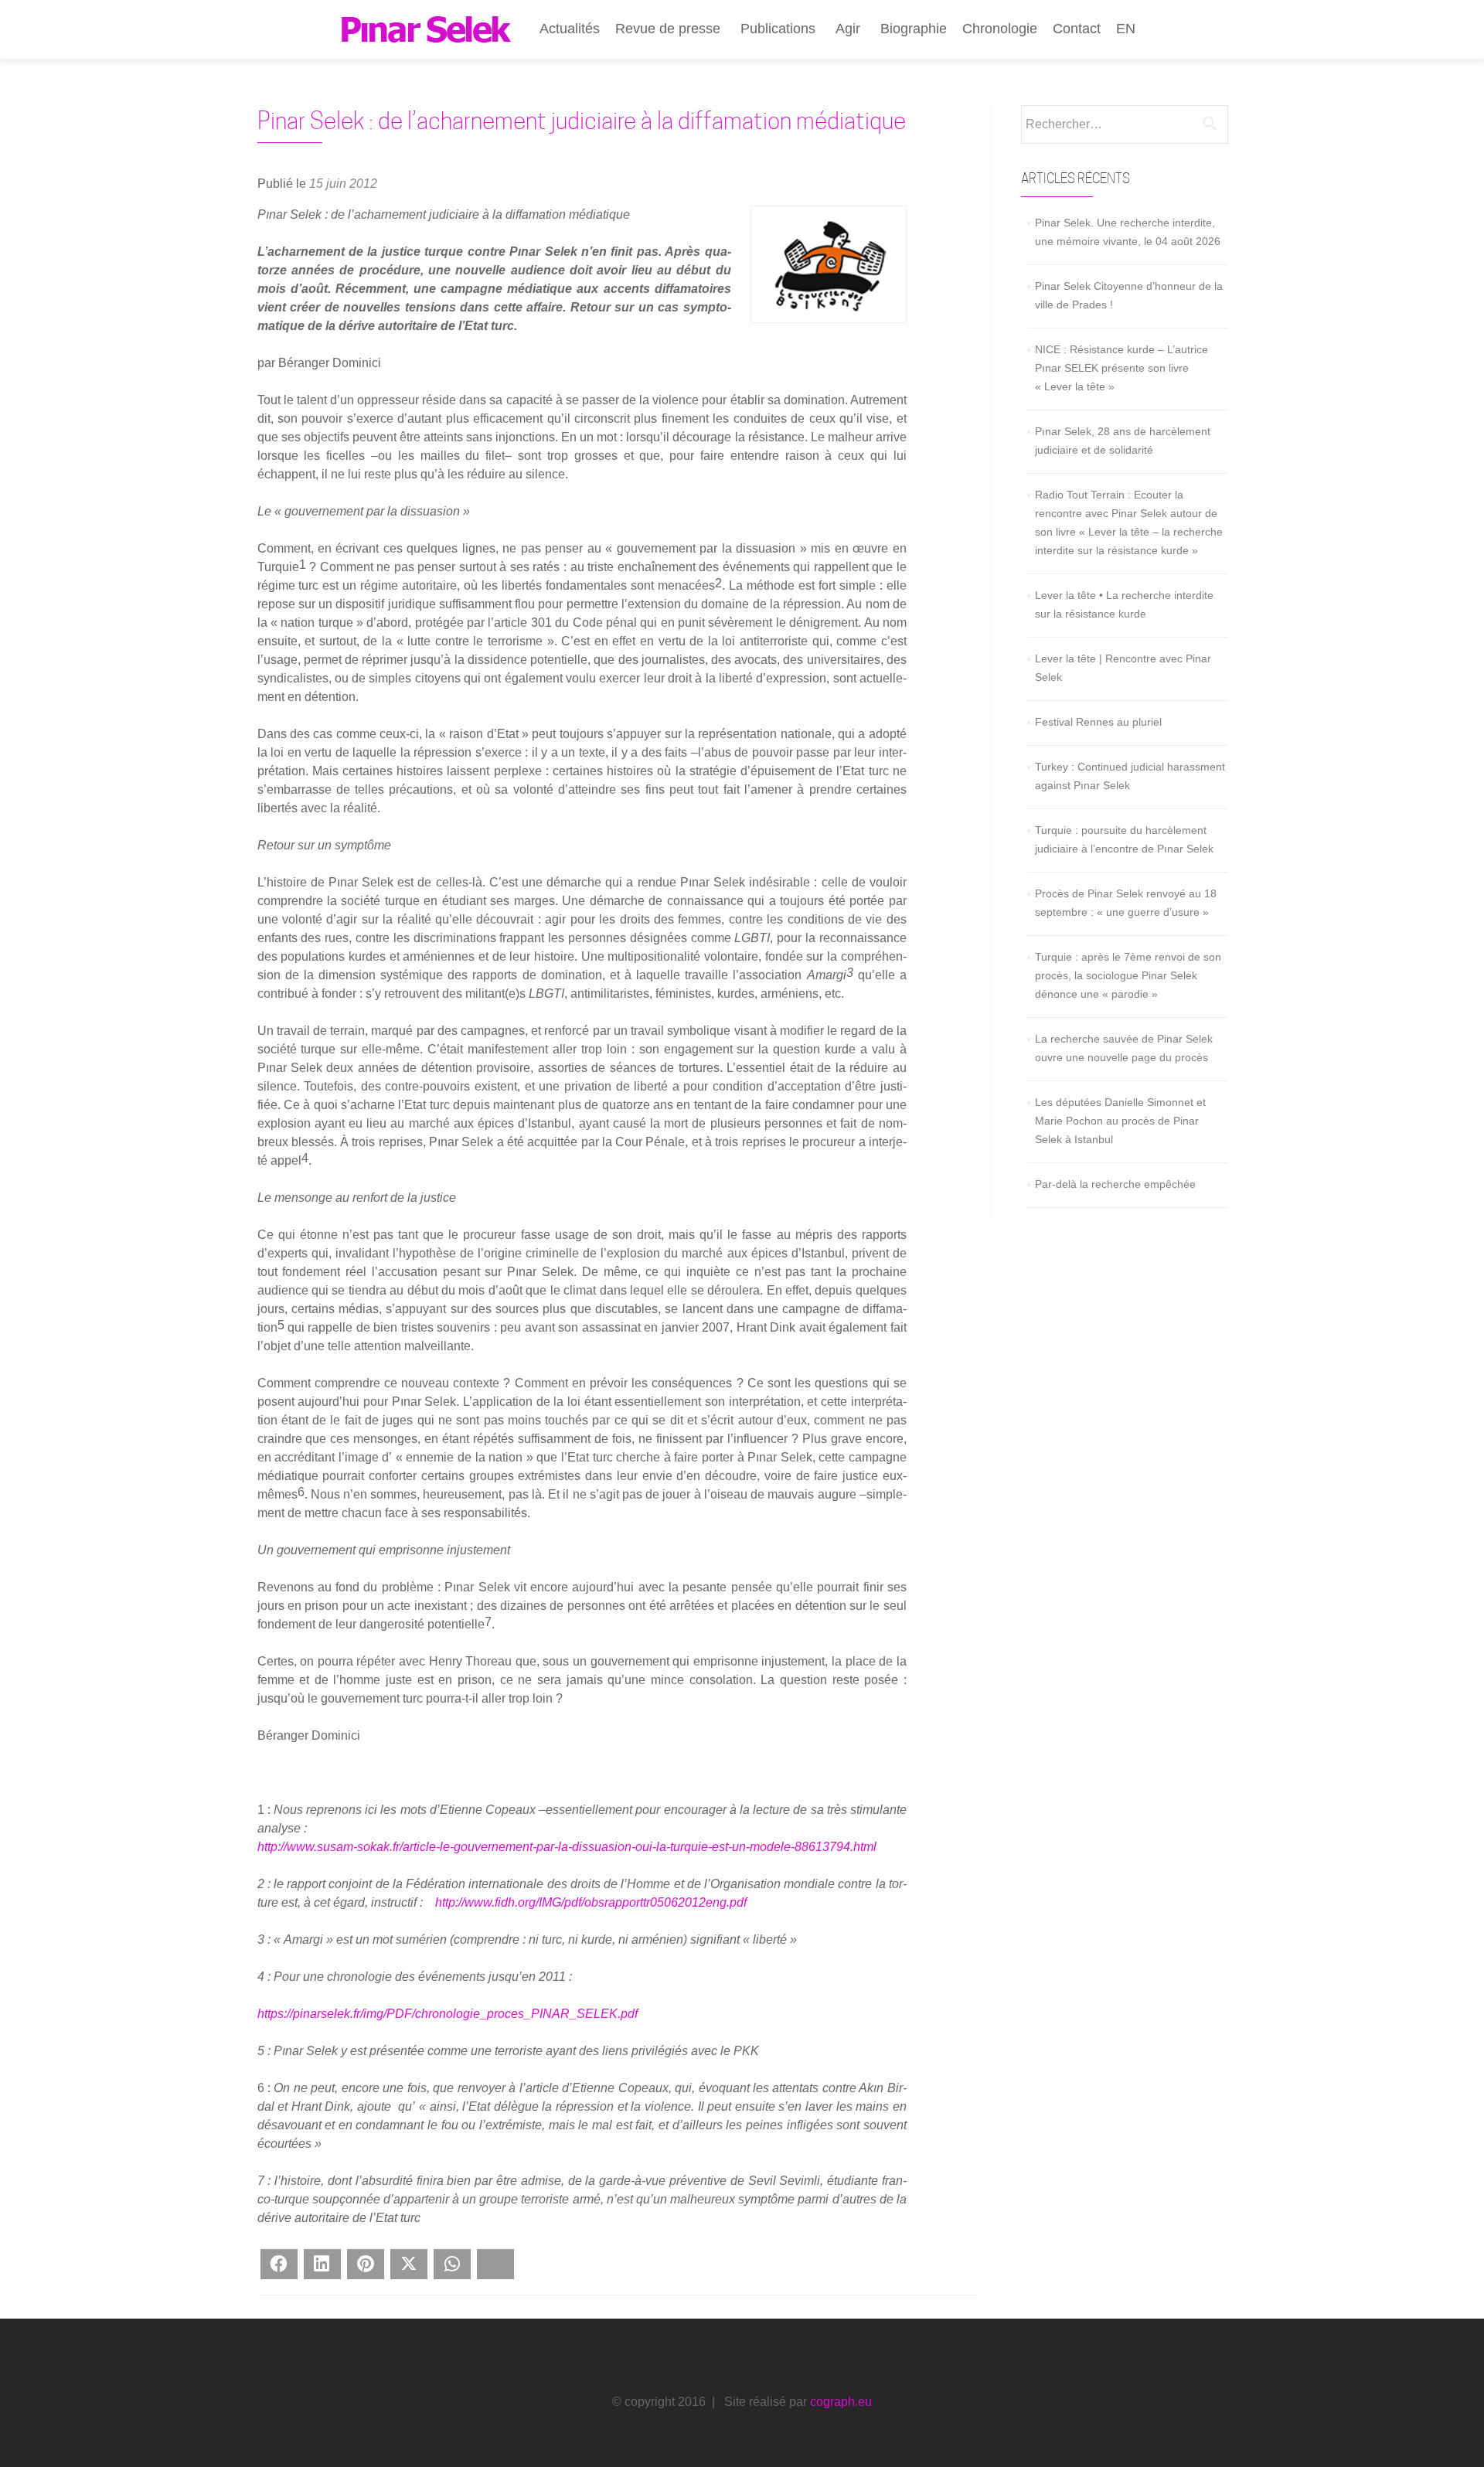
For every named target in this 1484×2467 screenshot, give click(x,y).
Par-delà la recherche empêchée (1115, 1184)
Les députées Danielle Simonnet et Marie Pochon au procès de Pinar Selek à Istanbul (1120, 1121)
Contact (1077, 29)
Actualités (570, 29)
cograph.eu (841, 2402)
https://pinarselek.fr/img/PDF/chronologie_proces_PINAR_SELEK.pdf (448, 2014)
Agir (848, 29)
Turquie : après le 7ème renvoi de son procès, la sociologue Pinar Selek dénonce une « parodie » (1128, 975)
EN (1126, 29)
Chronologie (1000, 29)
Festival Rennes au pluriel (1098, 722)
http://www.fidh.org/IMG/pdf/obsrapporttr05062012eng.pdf (591, 1902)
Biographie (914, 29)
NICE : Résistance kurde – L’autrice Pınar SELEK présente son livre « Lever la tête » (1122, 368)
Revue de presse (668, 29)
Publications (778, 29)
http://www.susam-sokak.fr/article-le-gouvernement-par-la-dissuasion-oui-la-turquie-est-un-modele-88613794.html (567, 1847)
